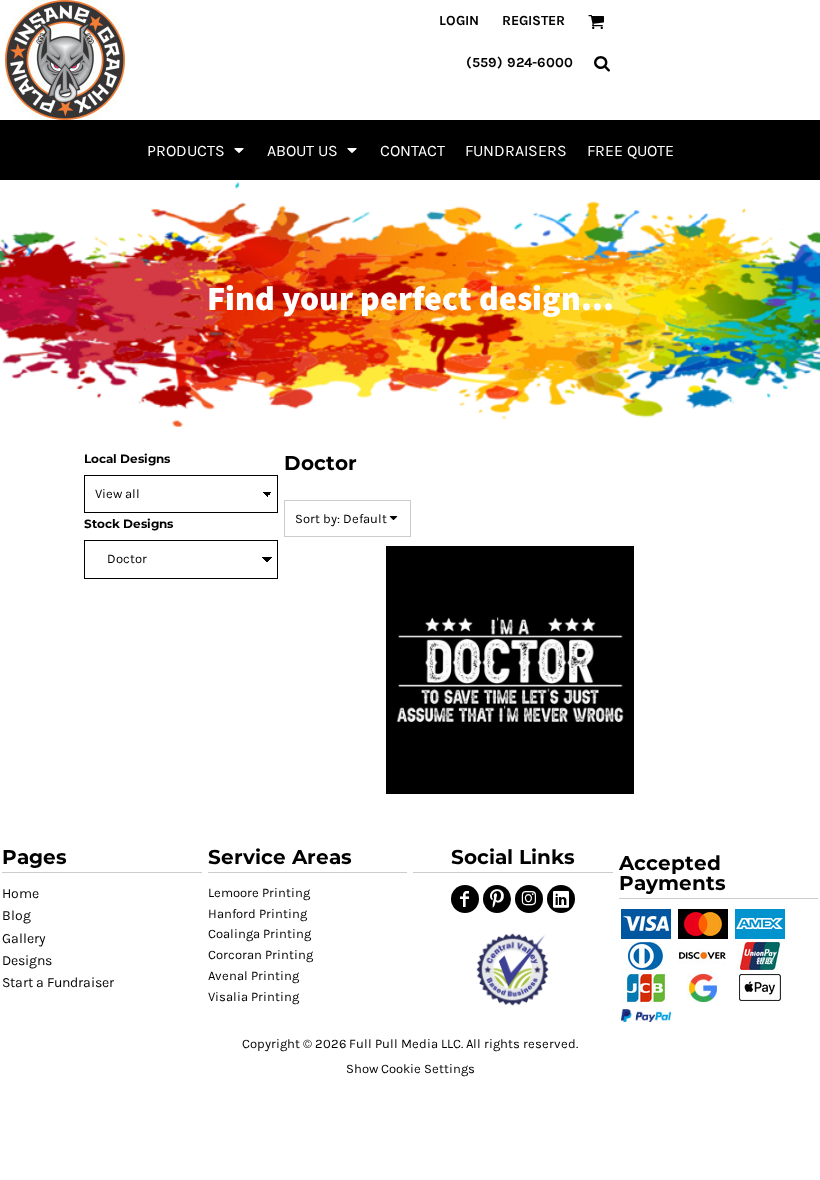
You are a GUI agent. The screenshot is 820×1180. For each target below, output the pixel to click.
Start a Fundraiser (58, 982)
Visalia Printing (253, 996)
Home (20, 893)
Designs (27, 960)
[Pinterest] (497, 899)
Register (533, 20)
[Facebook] (465, 899)
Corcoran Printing (260, 954)
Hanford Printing (257, 913)
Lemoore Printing (259, 892)
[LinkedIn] (561, 899)
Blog (16, 915)
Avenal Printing (253, 975)
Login (459, 20)
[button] (197, 150)
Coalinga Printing (259, 933)
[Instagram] (529, 899)
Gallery (24, 938)
